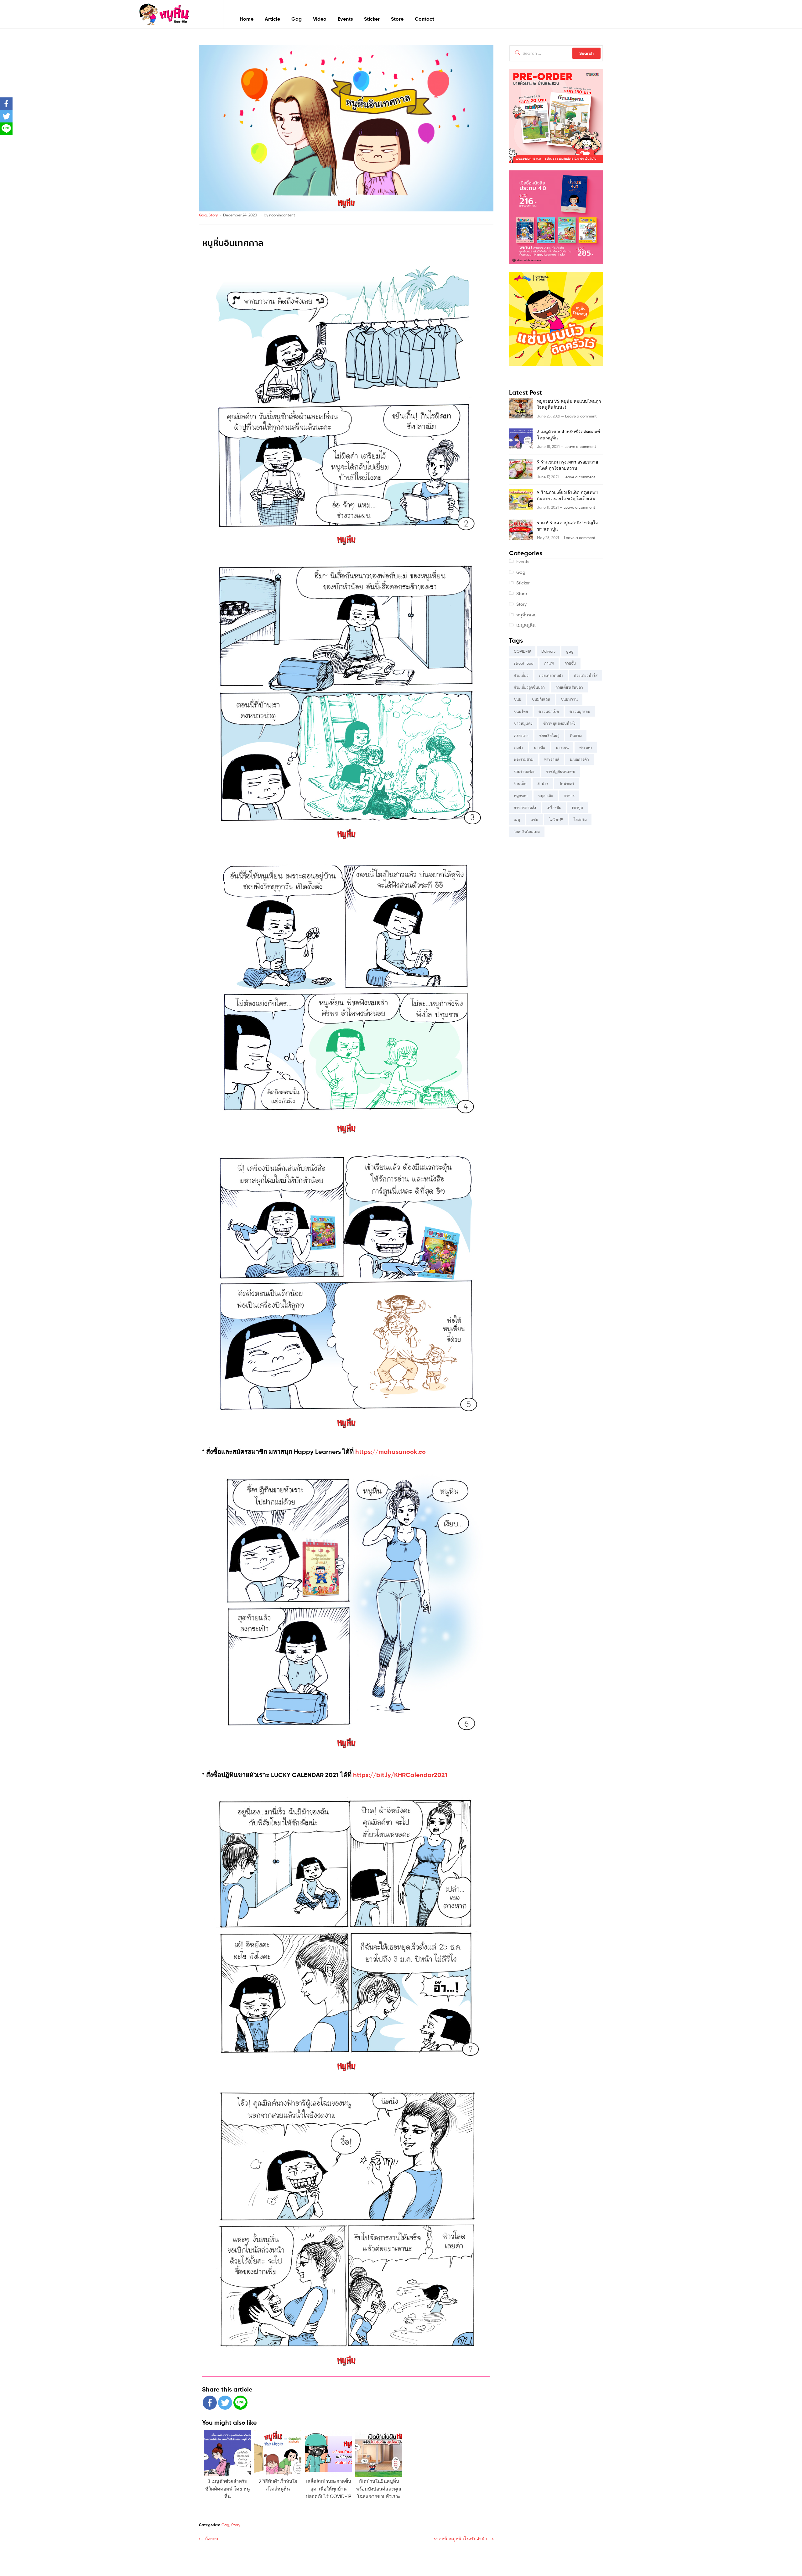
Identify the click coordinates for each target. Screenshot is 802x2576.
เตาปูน (578, 808)
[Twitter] (225, 2403)
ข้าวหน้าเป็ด (549, 711)
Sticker (372, 19)
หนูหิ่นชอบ (526, 615)
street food (524, 663)
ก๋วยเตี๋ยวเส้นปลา (569, 687)
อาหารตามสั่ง (525, 808)
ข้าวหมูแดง (523, 723)
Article (272, 19)
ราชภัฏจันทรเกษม (561, 772)
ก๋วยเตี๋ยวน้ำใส (586, 675)
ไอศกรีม (580, 819)
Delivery (548, 651)
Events (345, 19)
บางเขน (562, 747)
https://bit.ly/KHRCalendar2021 (400, 1775)
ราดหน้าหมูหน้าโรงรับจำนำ (460, 2538)
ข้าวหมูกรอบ (580, 711)
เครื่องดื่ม (554, 808)
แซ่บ (534, 819)
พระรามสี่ (552, 759)
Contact (424, 19)
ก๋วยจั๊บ (570, 663)
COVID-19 (522, 651)
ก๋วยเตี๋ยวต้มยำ (551, 675)
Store (397, 19)
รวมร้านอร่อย (525, 772)
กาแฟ (549, 663)
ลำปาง (543, 783)
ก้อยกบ (211, 2538)
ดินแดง (576, 736)
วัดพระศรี (567, 783)
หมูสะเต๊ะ (546, 796)
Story (213, 215)
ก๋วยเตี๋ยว (521, 675)
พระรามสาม (524, 759)
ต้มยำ (518, 747)
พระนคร (586, 747)
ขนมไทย (521, 711)
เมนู (517, 819)
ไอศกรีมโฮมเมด (527, 832)
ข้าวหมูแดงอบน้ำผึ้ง (559, 723)
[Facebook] (210, 2403)
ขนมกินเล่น (541, 699)
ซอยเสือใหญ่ (549, 736)
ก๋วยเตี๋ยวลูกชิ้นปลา (529, 687)
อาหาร (569, 796)
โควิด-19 (556, 819)
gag (570, 651)
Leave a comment (581, 416)
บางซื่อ (539, 747)
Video (320, 19)
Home (247, 19)
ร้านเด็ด (520, 783)
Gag (297, 19)
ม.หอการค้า (579, 759)
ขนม (518, 699)
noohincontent (282, 215)
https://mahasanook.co (391, 1451)
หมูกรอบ (521, 796)
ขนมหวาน (569, 699)
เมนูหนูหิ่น (526, 625)
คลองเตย (521, 736)
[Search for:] (556, 53)
